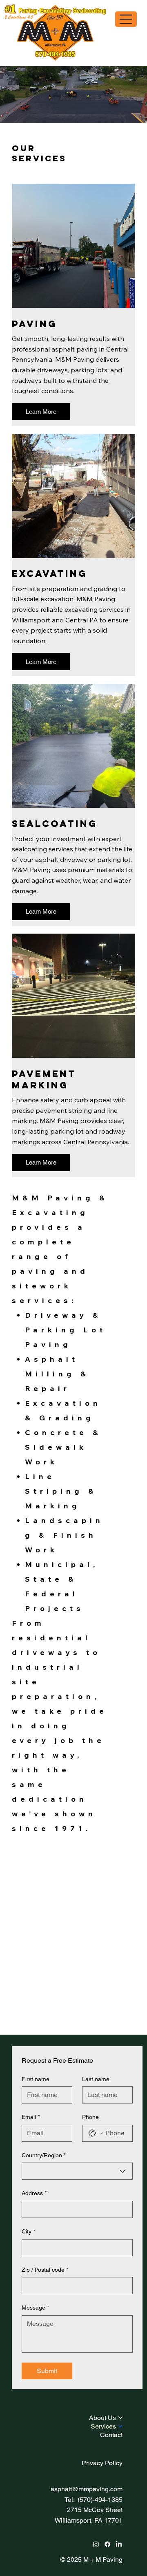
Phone (90, 2117)
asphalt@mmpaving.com (87, 2489)
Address (34, 2193)
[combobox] (77, 2171)
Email (31, 2117)
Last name (96, 2079)
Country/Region (44, 2155)
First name (36, 2079)
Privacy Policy (102, 2463)
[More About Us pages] (120, 2418)
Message (35, 2308)
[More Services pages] (120, 2426)
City (28, 2231)
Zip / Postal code (45, 2270)
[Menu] (126, 19)
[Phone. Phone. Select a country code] (96, 2133)
